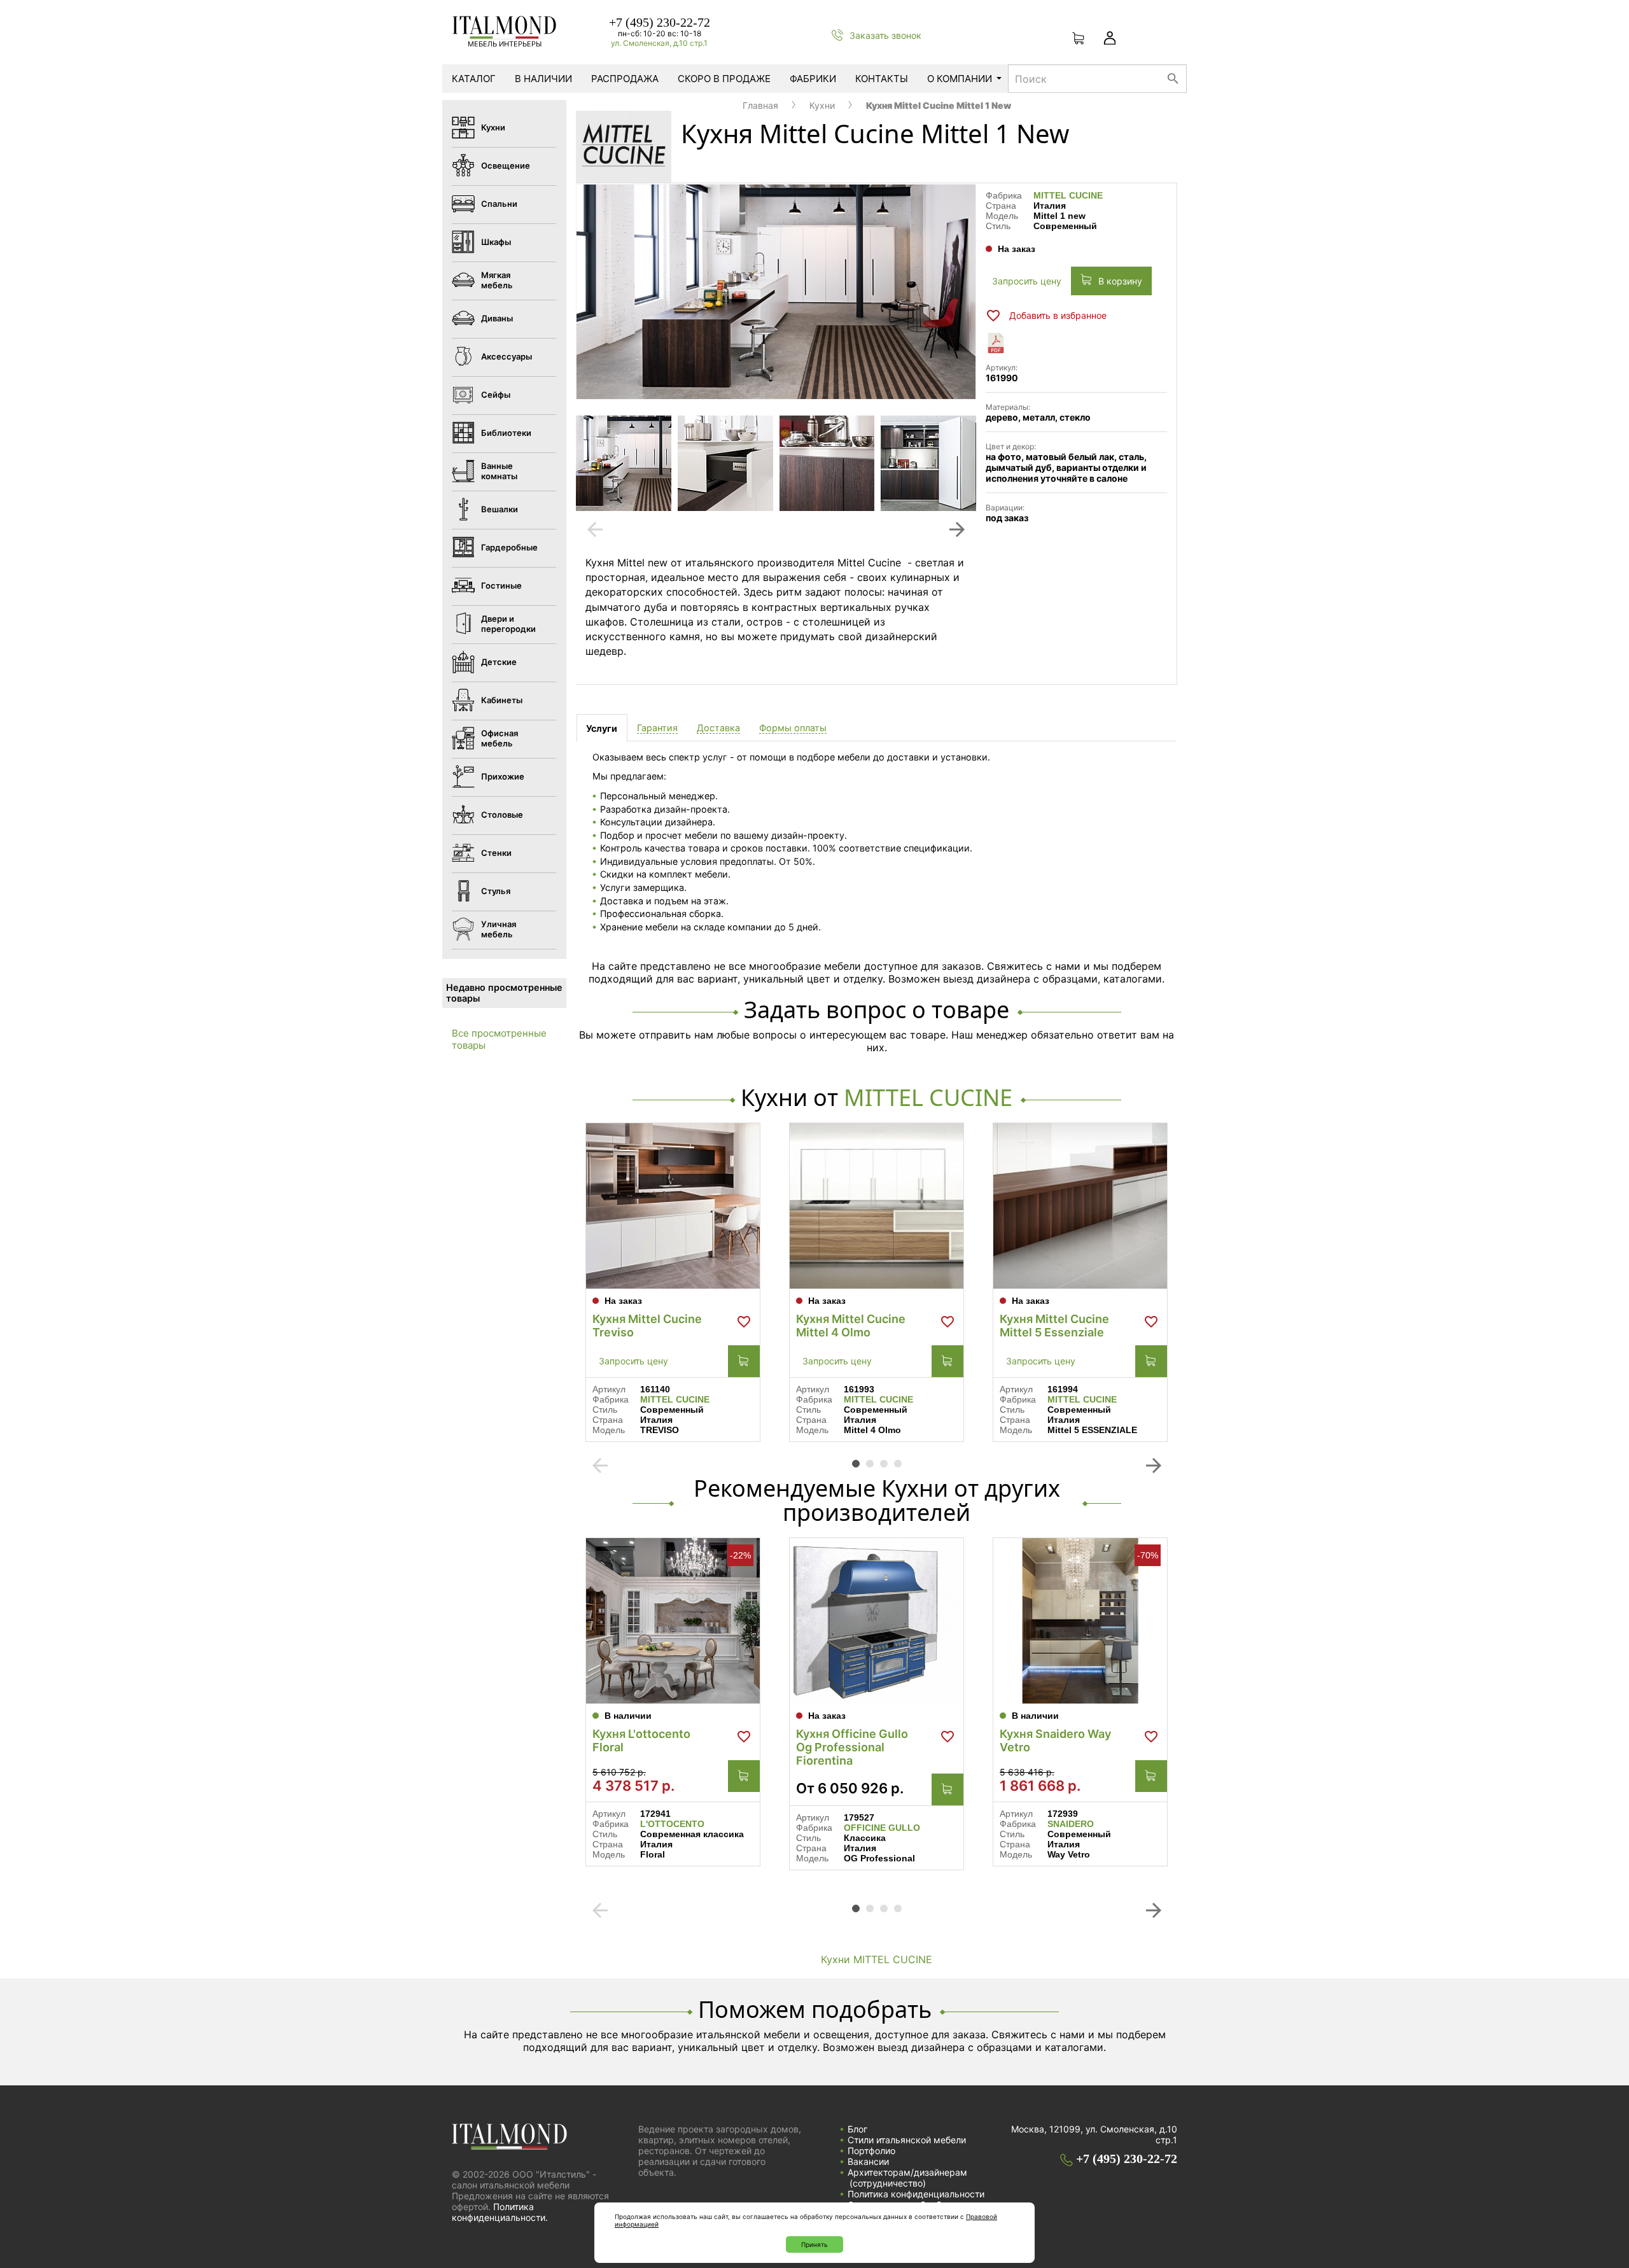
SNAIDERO (1071, 1824)
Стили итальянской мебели (907, 2140)
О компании (960, 79)
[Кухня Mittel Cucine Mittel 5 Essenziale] (1080, 1206)
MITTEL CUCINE (1068, 195)
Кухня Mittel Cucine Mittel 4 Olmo (851, 1326)
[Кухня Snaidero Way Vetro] (1080, 1621)
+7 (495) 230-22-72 (660, 22)
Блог (857, 2129)
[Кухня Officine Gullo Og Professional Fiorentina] (877, 1621)
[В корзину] (744, 1361)
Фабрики (813, 79)
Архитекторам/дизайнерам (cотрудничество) (907, 2178)
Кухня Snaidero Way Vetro (1055, 1740)
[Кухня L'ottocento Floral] (673, 1621)
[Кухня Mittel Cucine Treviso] (673, 1206)
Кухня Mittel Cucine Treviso (647, 1326)
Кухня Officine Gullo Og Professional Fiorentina (852, 1747)
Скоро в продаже (724, 79)
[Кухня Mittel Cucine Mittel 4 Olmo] (877, 1206)
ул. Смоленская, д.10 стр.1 (659, 43)
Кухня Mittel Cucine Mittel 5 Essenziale (1054, 1326)
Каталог (474, 79)
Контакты (882, 79)
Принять (814, 2244)
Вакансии (868, 2161)
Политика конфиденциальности (916, 2194)
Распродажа (625, 79)
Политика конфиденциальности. (500, 2212)
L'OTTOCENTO (672, 1824)
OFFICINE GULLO (882, 1828)
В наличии (543, 79)
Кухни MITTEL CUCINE (877, 1959)
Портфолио (871, 2151)
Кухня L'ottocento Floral (641, 1740)
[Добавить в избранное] (744, 1322)
